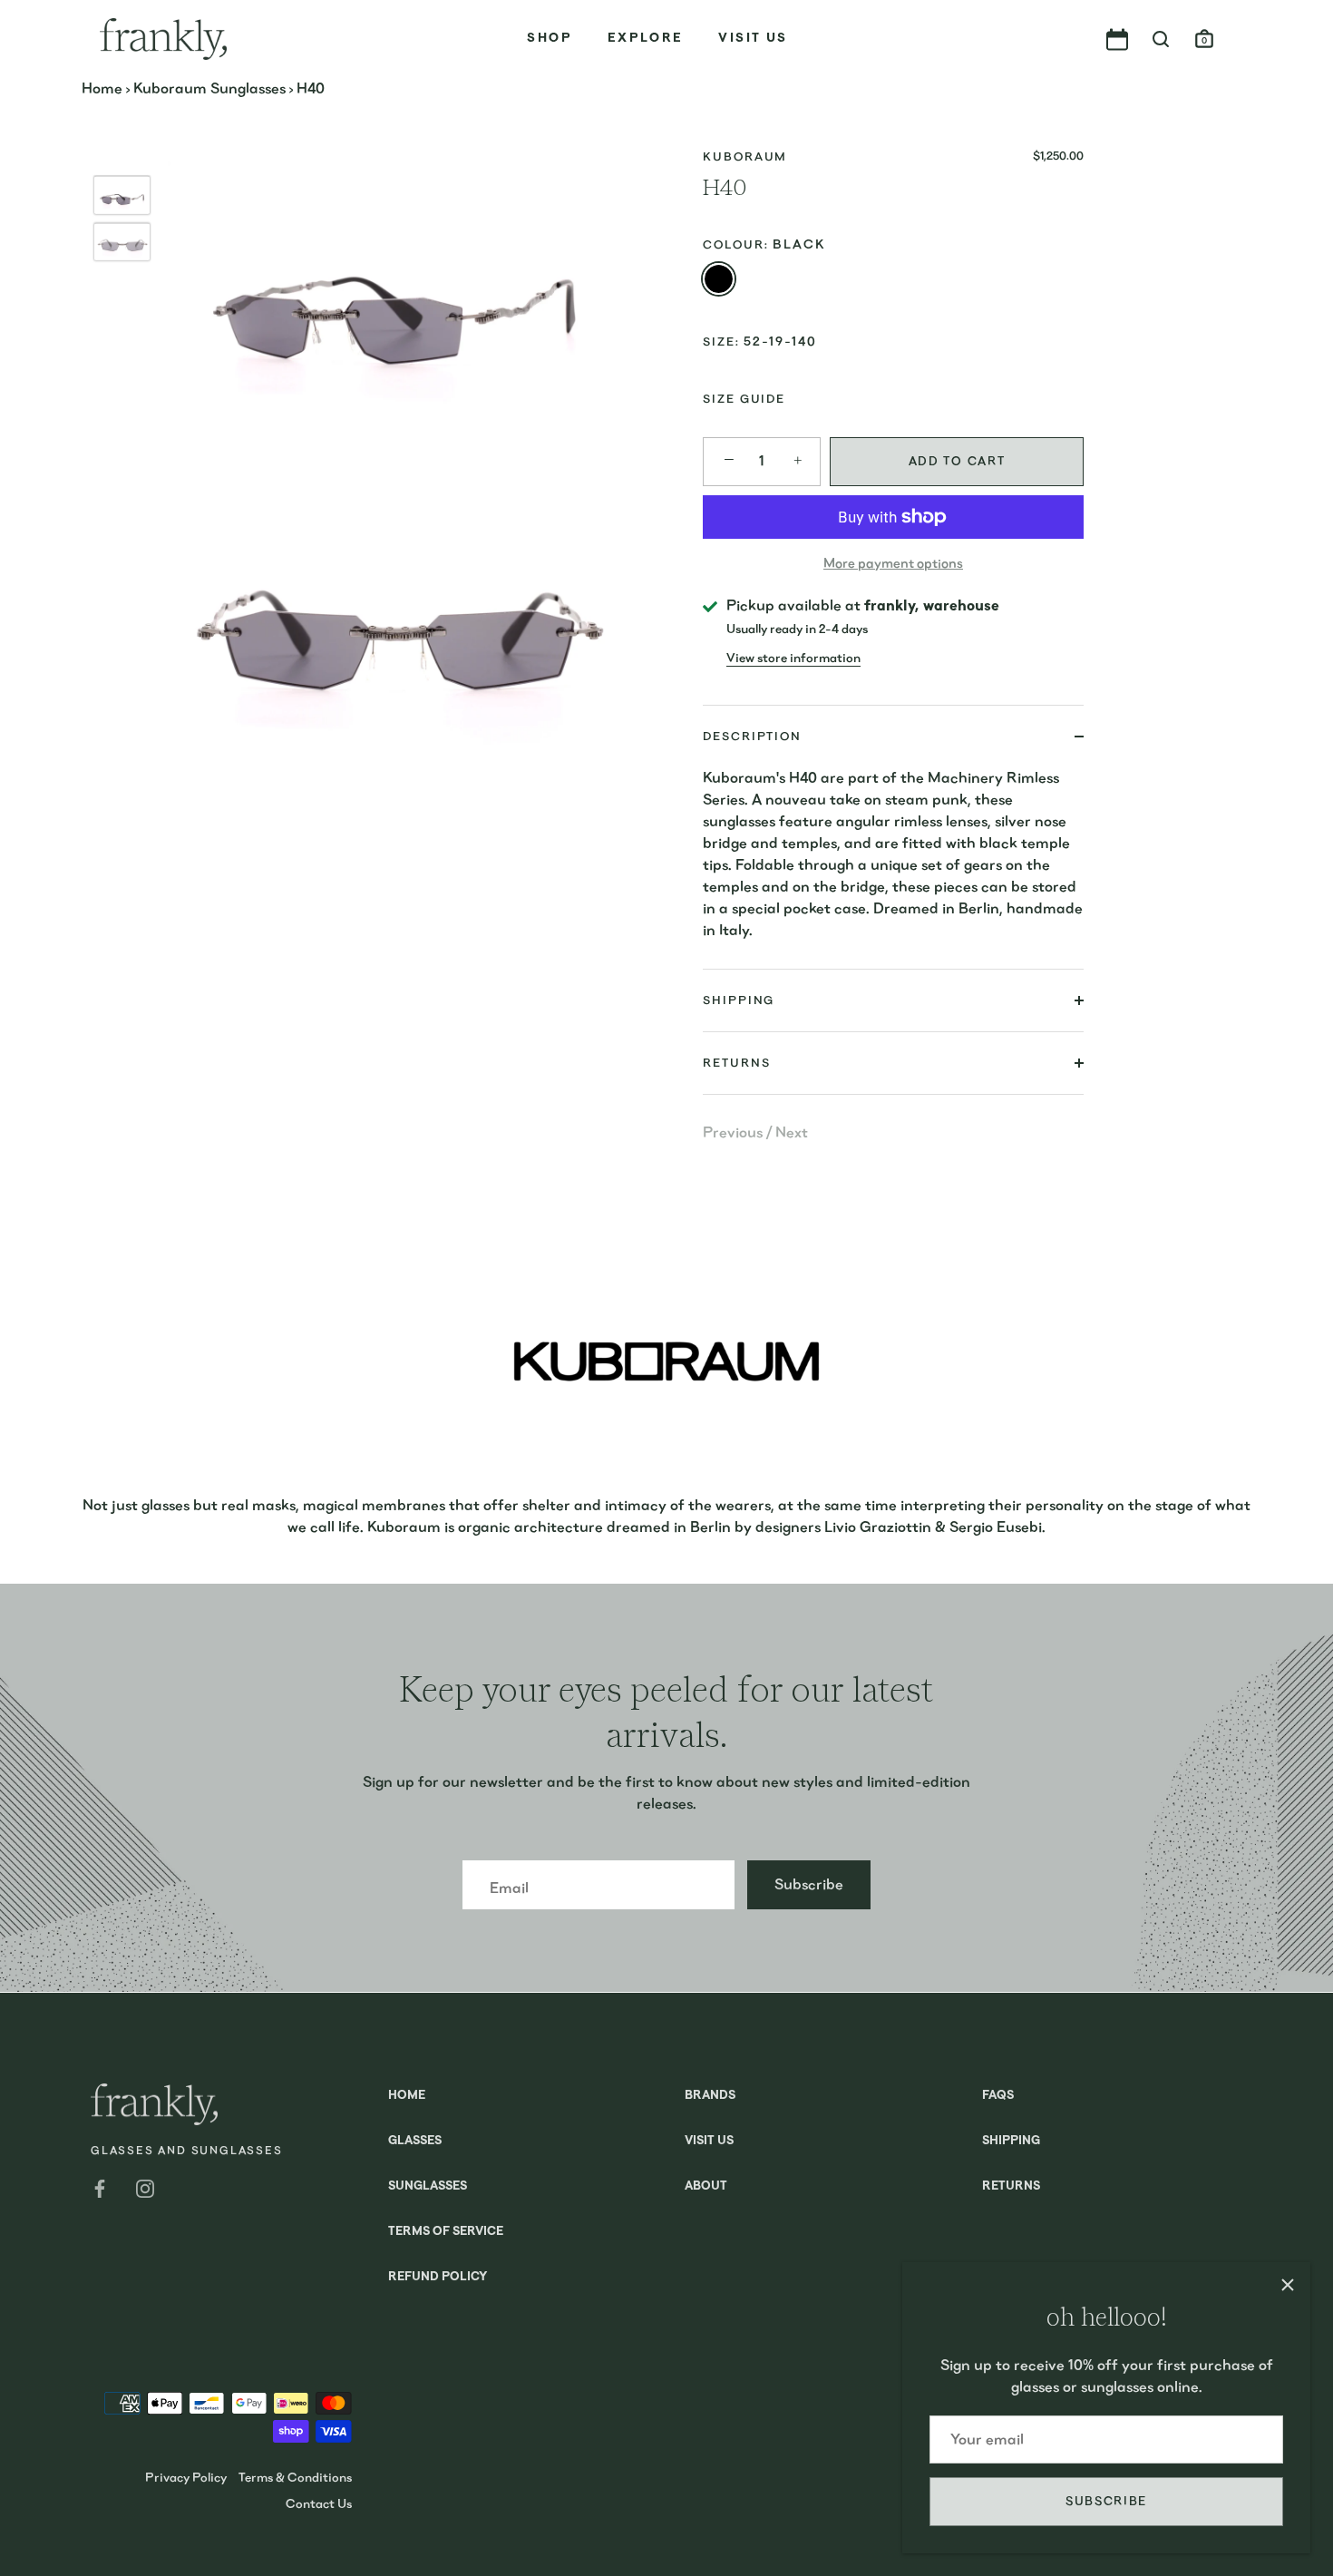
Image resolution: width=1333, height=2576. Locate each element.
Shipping (1011, 2141)
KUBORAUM (745, 156)
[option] (122, 199)
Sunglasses (428, 2186)
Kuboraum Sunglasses (209, 88)
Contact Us (319, 2503)
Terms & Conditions (295, 2477)
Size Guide (744, 399)
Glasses (415, 2141)
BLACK (719, 279)
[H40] (122, 195)
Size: (721, 342)
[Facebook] (100, 2187)
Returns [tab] (736, 1063)
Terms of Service (446, 2232)
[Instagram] (145, 2187)
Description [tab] (752, 736)
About (706, 2186)
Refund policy (438, 2277)
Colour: (764, 244)
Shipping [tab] (739, 1000)
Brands (710, 2096)
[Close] (1288, 2285)
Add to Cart (957, 461)
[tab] (893, 868)
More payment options (893, 563)
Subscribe (1106, 2501)
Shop (550, 39)
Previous (735, 1132)
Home (102, 88)
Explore (646, 39)
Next (792, 1132)
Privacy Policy (186, 2477)
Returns (1011, 2186)
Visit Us (753, 39)
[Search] (1161, 40)
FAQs (998, 2096)
